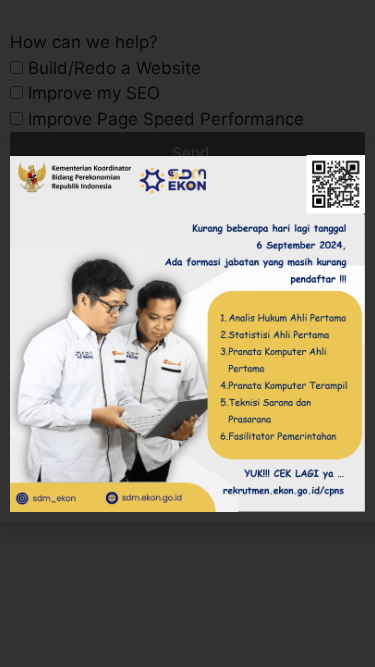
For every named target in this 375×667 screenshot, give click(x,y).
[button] (347, 172)
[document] (187, 333)
